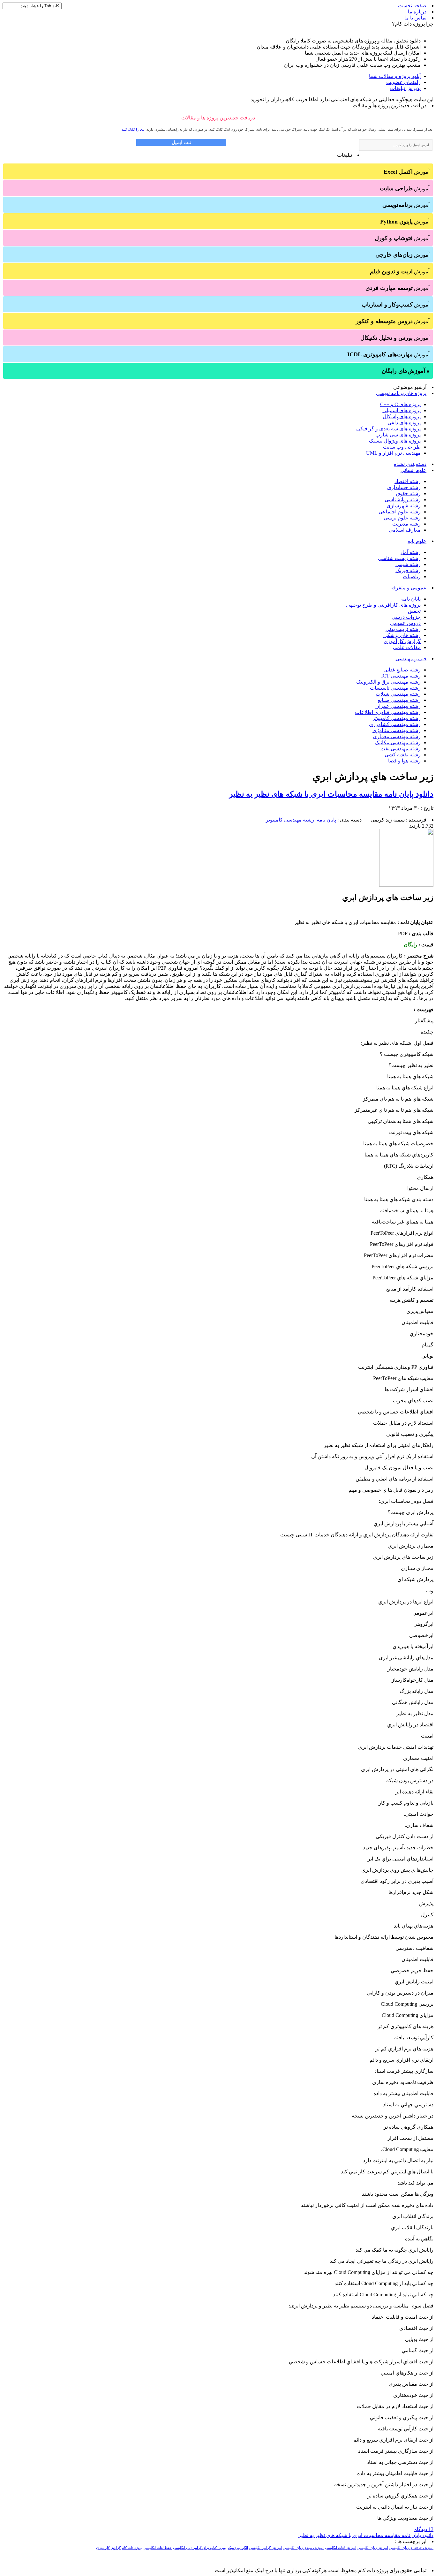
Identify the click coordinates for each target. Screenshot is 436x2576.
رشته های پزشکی (402, 635)
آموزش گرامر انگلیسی (266, 2548)
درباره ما (417, 12)
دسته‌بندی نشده (410, 464)
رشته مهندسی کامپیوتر (397, 718)
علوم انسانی (413, 470)
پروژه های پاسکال (402, 417)
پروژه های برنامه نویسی (401, 393)
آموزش (407, 172)
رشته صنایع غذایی (402, 670)
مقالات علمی (407, 647)
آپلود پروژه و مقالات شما (395, 76)
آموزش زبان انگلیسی (373, 2548)
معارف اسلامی (405, 530)
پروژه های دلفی (404, 423)
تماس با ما (415, 18)
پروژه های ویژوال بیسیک (395, 441)
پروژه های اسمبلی (402, 410)
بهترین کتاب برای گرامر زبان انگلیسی (200, 2548)
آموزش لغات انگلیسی (341, 2548)
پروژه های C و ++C (400, 404)
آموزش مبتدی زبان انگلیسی (304, 2548)
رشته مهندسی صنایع (399, 700)
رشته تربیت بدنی (403, 629)
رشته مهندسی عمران (398, 706)
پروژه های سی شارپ (398, 435)
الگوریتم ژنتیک (238, 2548)
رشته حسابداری (404, 487)
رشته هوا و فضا (404, 761)
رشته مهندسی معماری (397, 736)
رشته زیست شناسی (399, 558)
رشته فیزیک (408, 570)
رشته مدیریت (406, 524)
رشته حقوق (408, 493)
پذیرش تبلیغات (405, 88)
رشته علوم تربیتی (402, 518)
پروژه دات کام (132, 2548)
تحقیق (414, 611)
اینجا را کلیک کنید (134, 129)
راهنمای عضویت (403, 82)
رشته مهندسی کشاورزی (395, 724)
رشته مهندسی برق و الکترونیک (388, 682)
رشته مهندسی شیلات (398, 694)
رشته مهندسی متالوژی (397, 730)
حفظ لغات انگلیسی (158, 2548)
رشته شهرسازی (404, 506)
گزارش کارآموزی (402, 641)
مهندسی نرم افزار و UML (393, 453)
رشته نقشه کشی (403, 755)
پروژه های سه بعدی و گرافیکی (388, 429)
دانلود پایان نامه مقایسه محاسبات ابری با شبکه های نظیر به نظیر (331, 794)
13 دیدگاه (424, 2529)
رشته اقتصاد (408, 481)
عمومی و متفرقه (408, 588)
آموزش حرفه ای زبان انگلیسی (411, 2548)
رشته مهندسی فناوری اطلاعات (388, 712)
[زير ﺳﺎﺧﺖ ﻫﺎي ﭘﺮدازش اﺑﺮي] (406, 885)
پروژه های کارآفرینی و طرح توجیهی (383, 605)
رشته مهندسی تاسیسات (395, 688)
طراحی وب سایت (402, 447)
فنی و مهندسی (411, 659)
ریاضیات (412, 576)
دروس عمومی (405, 623)
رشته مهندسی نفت (401, 749)
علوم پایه (417, 541)
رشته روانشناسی (403, 500)
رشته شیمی (408, 564)
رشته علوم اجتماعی (400, 512)
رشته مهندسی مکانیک (398, 742)
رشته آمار (410, 552)
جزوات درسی (406, 617)
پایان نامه (411, 599)
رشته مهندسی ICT (401, 676)
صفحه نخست (412, 6)
